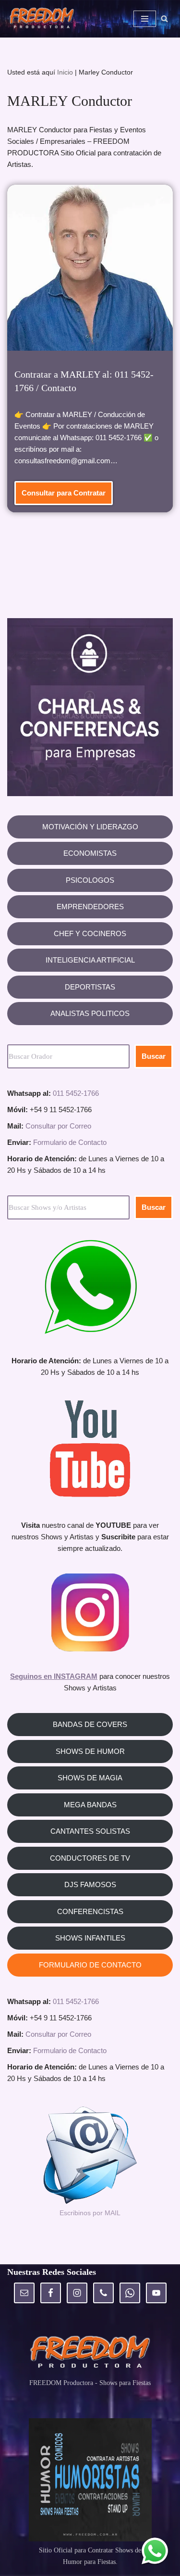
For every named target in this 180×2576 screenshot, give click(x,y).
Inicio (65, 72)
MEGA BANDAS (90, 1805)
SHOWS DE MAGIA (90, 1778)
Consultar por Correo (58, 1126)
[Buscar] (164, 19)
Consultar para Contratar (60, 497)
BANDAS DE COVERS (90, 1724)
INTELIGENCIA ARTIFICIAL (90, 960)
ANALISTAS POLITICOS (90, 1013)
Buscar (154, 1056)
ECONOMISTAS (90, 853)
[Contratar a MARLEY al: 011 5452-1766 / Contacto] (90, 268)
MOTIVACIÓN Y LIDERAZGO (90, 827)
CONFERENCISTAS (90, 1911)
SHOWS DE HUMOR (90, 1751)
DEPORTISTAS (90, 987)
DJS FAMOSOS (90, 1884)
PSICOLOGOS (90, 880)
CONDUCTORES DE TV (90, 1858)
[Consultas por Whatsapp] (155, 2551)
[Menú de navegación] (145, 19)
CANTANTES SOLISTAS (90, 1831)
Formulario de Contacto (70, 1142)
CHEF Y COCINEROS (90, 933)
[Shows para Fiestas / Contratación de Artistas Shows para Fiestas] (44, 19)
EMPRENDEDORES (90, 907)
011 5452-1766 (76, 1093)
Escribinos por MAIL (90, 2213)
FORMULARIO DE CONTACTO (90, 1965)
